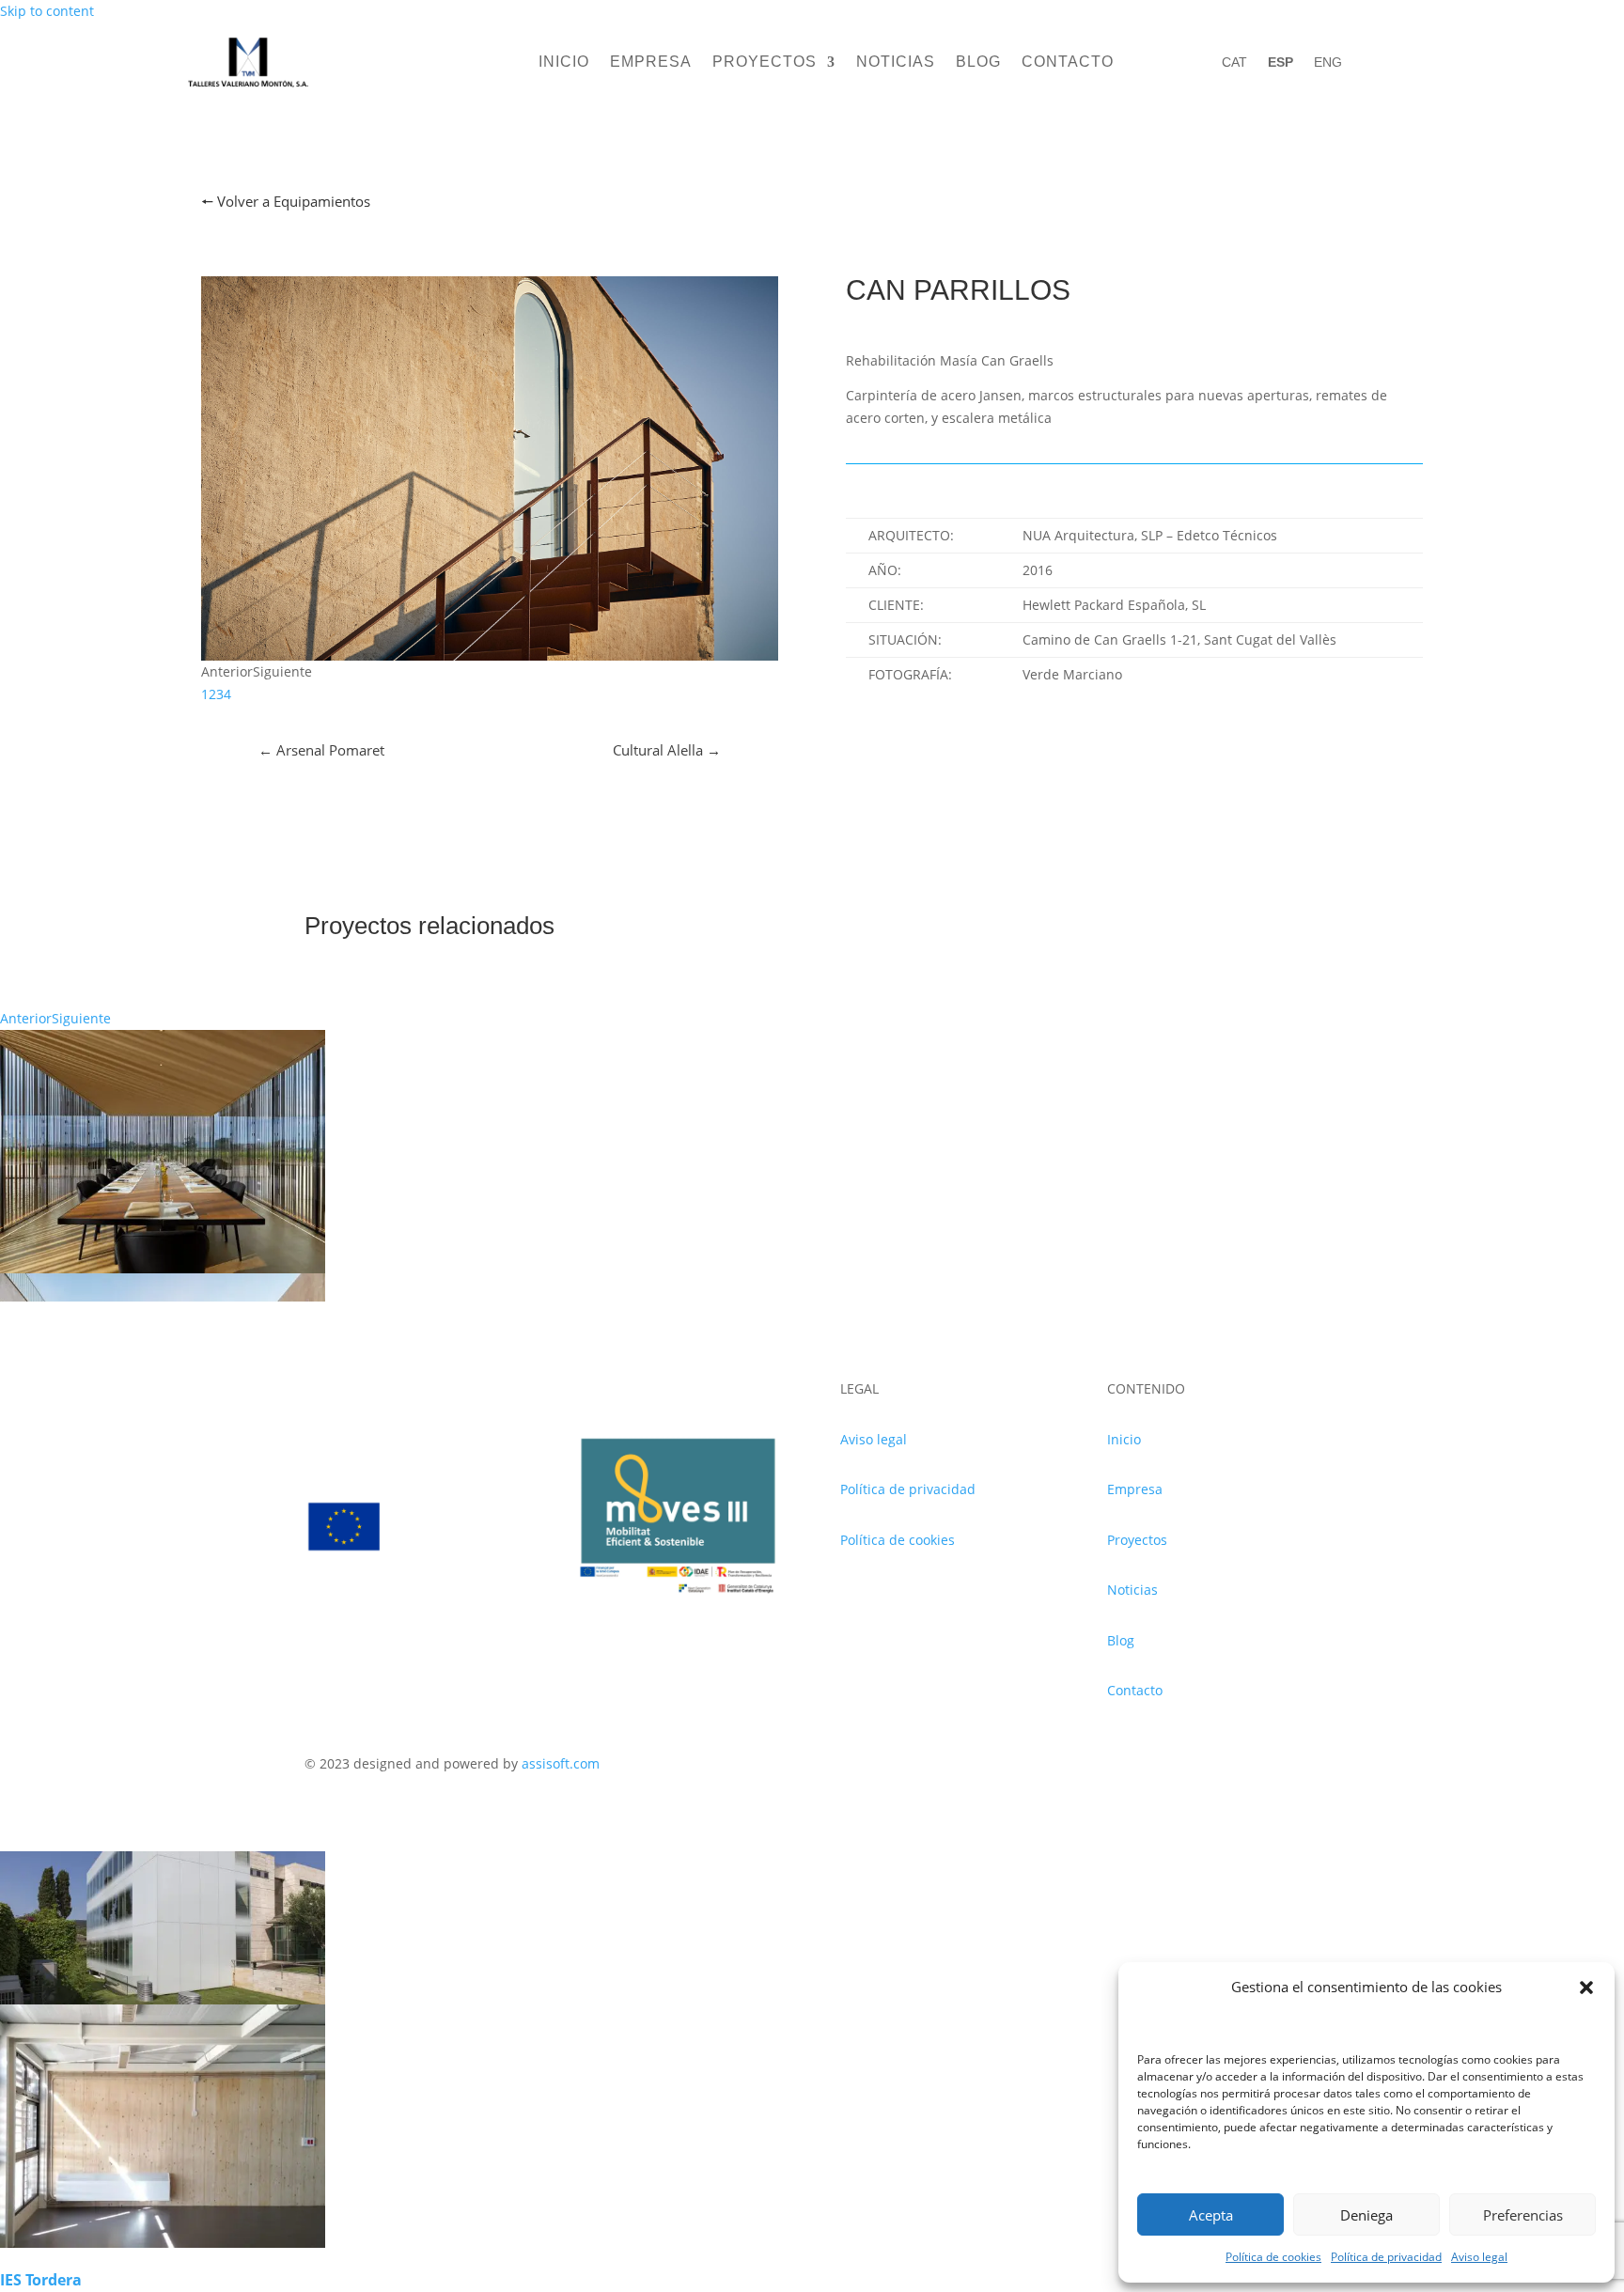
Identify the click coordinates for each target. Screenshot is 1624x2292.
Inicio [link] (564, 62)
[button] (1586, 1988)
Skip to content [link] (47, 11)
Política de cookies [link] (1273, 2257)
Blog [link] (978, 62)
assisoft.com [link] (561, 1763)
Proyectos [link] (765, 62)
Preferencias (1523, 2215)
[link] (248, 88)
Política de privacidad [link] (1386, 2257)
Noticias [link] (896, 62)
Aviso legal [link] (1479, 2257)
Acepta (1211, 2215)
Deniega (1366, 2215)
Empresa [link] (651, 62)
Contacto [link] (1068, 62)
